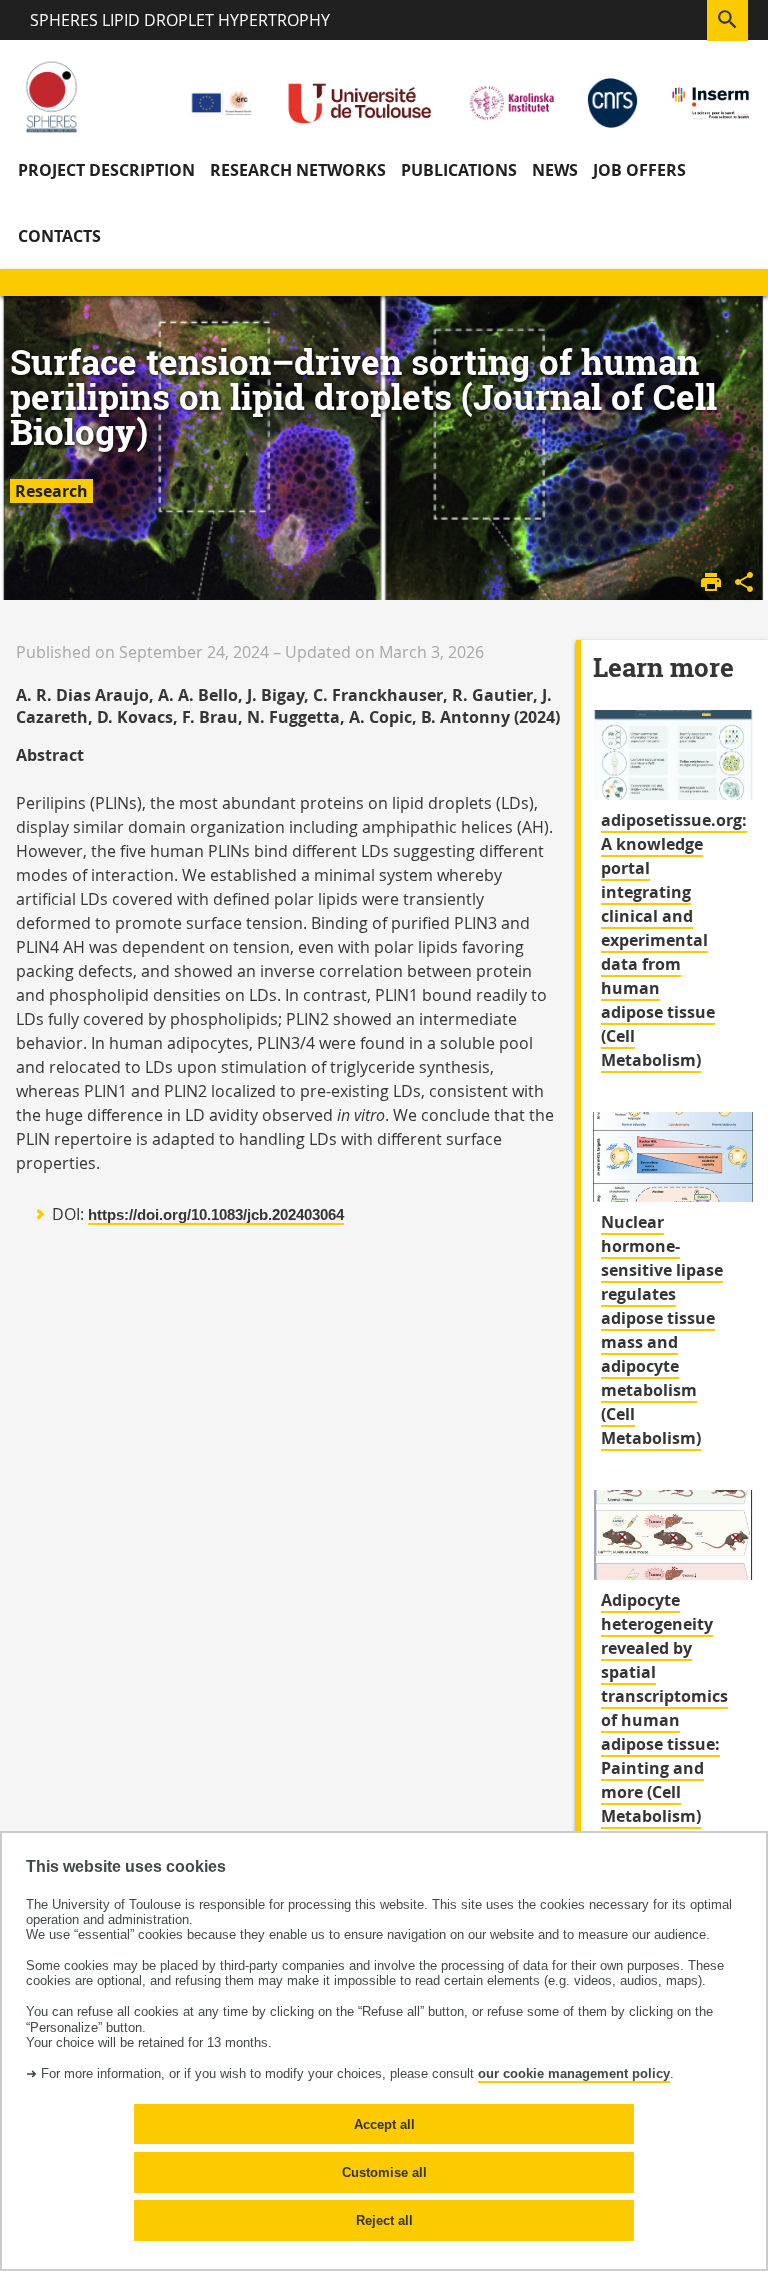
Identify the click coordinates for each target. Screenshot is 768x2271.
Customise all (384, 2172)
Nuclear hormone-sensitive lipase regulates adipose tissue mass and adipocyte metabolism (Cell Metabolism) (662, 1330)
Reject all (384, 2220)
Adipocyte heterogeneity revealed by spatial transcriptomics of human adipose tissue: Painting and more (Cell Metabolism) (664, 1708)
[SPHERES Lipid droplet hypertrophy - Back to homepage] (51, 96)
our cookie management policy (574, 2073)
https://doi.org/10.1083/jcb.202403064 (216, 1215)
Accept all (384, 2124)
